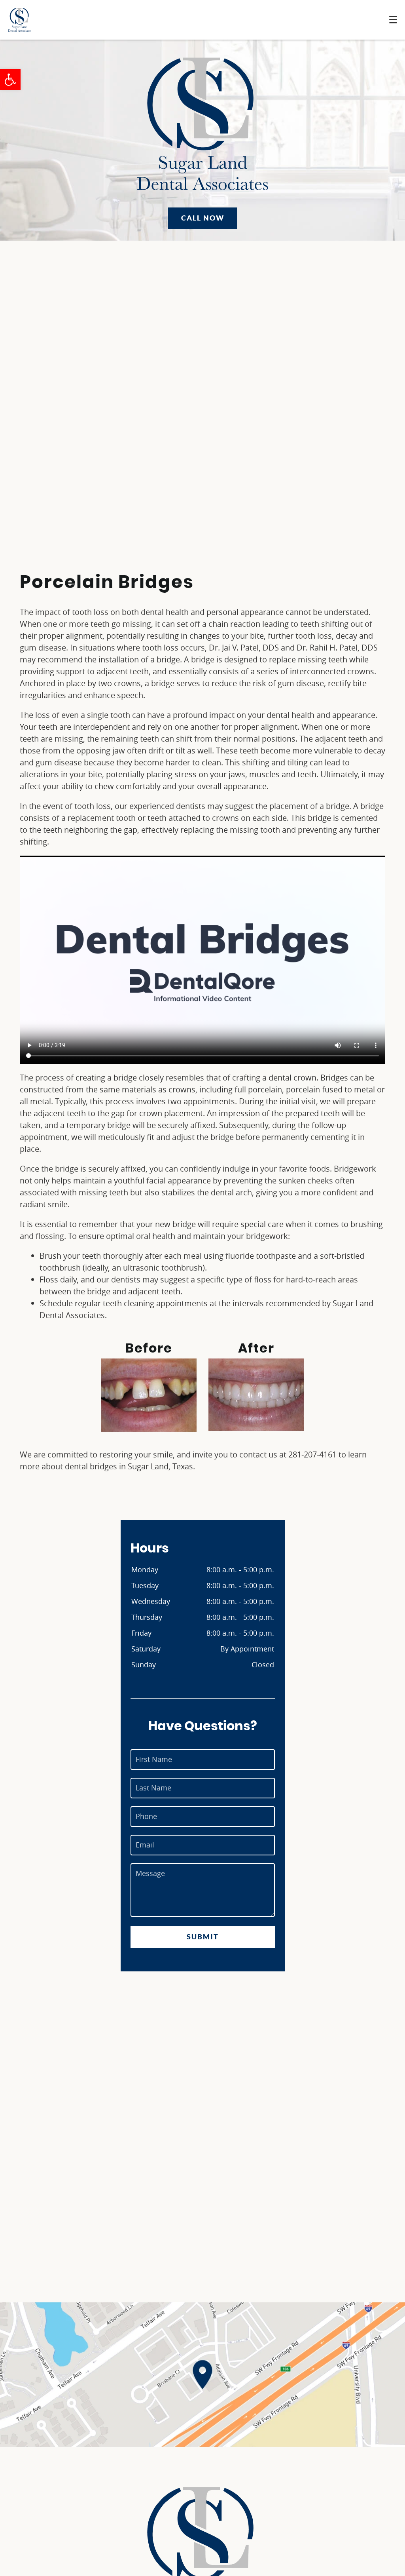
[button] (10, 80)
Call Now (203, 218)
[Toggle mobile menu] (393, 20)
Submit (203, 1937)
